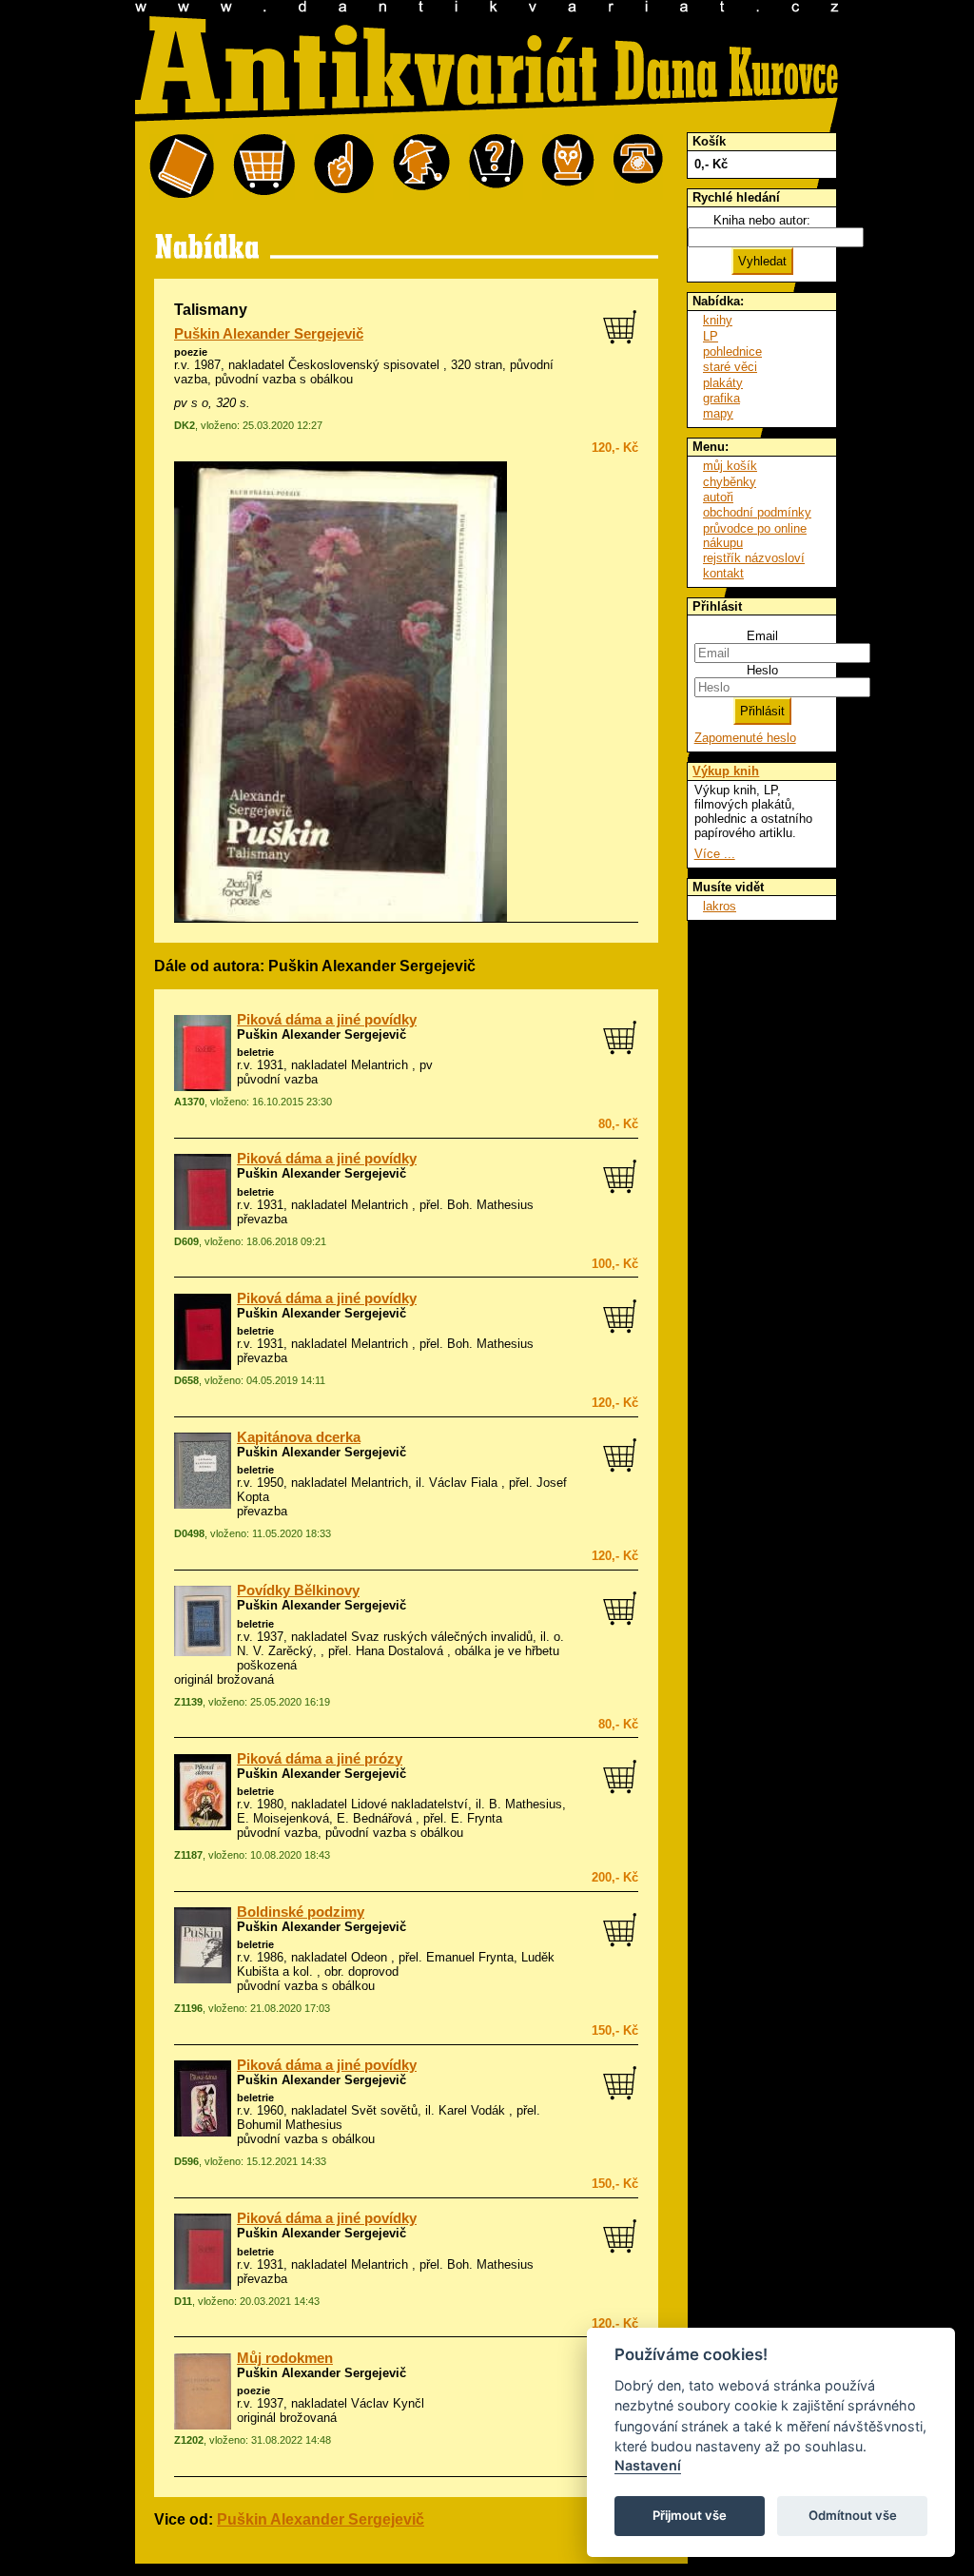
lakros (720, 906)
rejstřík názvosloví (754, 558)
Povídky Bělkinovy (298, 1590)
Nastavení (648, 2465)
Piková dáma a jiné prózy (320, 1759)
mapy (718, 413)
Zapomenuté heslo (745, 738)
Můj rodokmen (285, 2358)
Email (762, 636)
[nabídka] (182, 167)
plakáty (723, 383)
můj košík (730, 466)
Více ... (715, 854)
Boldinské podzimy (301, 1912)
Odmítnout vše (853, 2515)
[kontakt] (638, 167)
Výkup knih (726, 771)
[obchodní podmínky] (344, 167)
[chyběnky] (421, 167)
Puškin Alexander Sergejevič (269, 334)
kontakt (723, 573)
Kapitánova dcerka (299, 1437)
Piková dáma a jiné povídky (327, 1020)
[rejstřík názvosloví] (568, 167)
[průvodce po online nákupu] (496, 167)
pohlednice (732, 351)
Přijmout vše (690, 2515)
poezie (191, 352)
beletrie (255, 1052)
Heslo (762, 670)
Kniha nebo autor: (762, 220)
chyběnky (730, 482)
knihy (718, 320)
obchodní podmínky (757, 512)
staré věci (730, 367)
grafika (721, 398)
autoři (718, 497)
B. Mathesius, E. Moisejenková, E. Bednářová (401, 1811)
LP (711, 336)
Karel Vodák (472, 2110)
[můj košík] (264, 167)
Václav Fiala (463, 1483)
